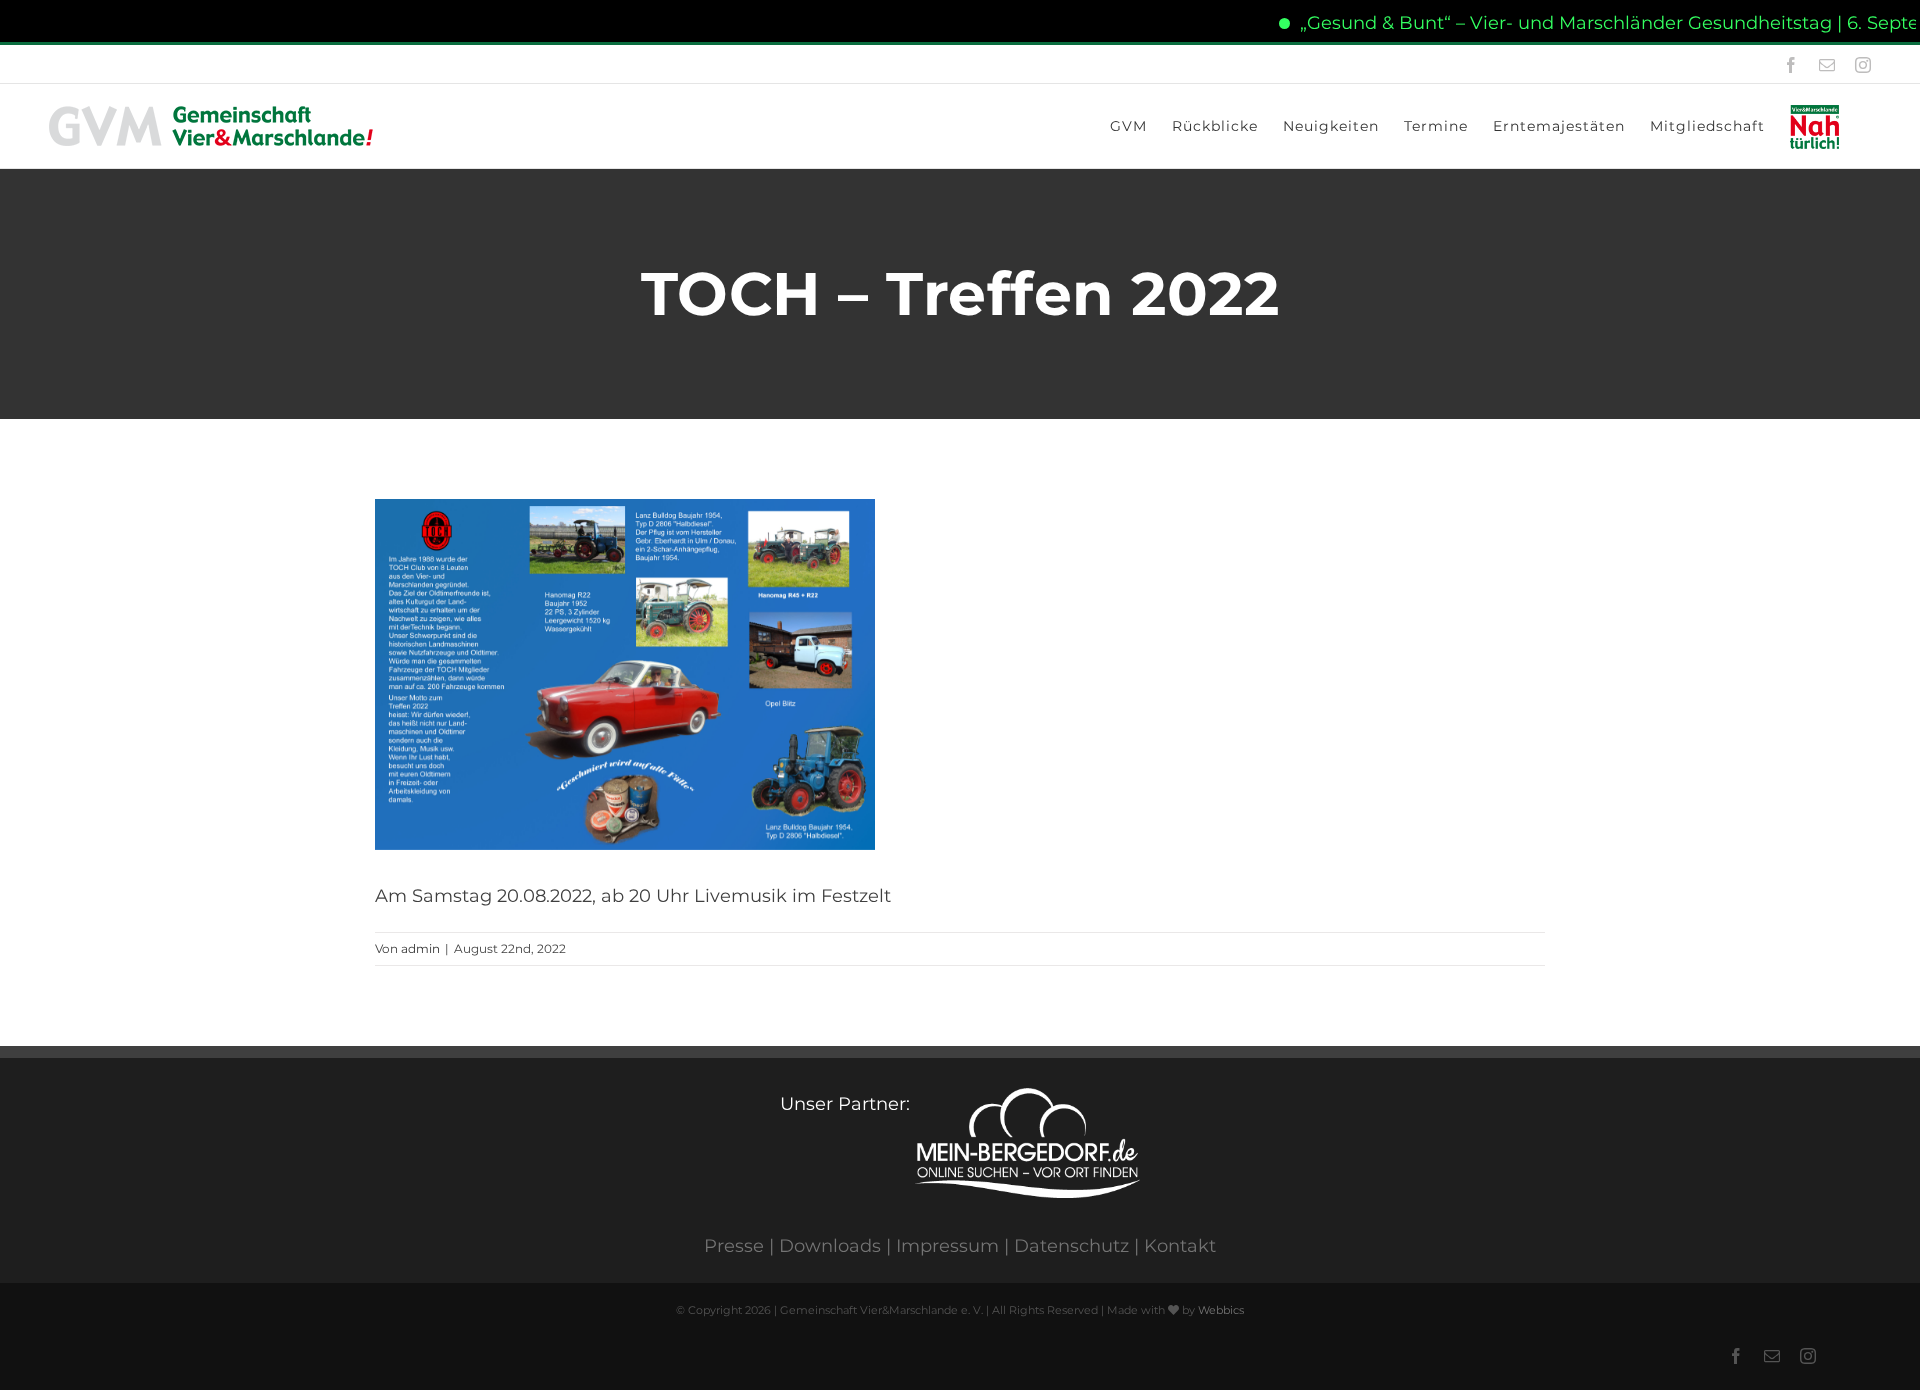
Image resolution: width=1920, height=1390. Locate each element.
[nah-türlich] (1818, 126)
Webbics (1221, 1310)
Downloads (830, 1246)
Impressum (947, 1246)
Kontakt (1180, 1246)
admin (420, 948)
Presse (734, 1246)
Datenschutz (1071, 1246)
